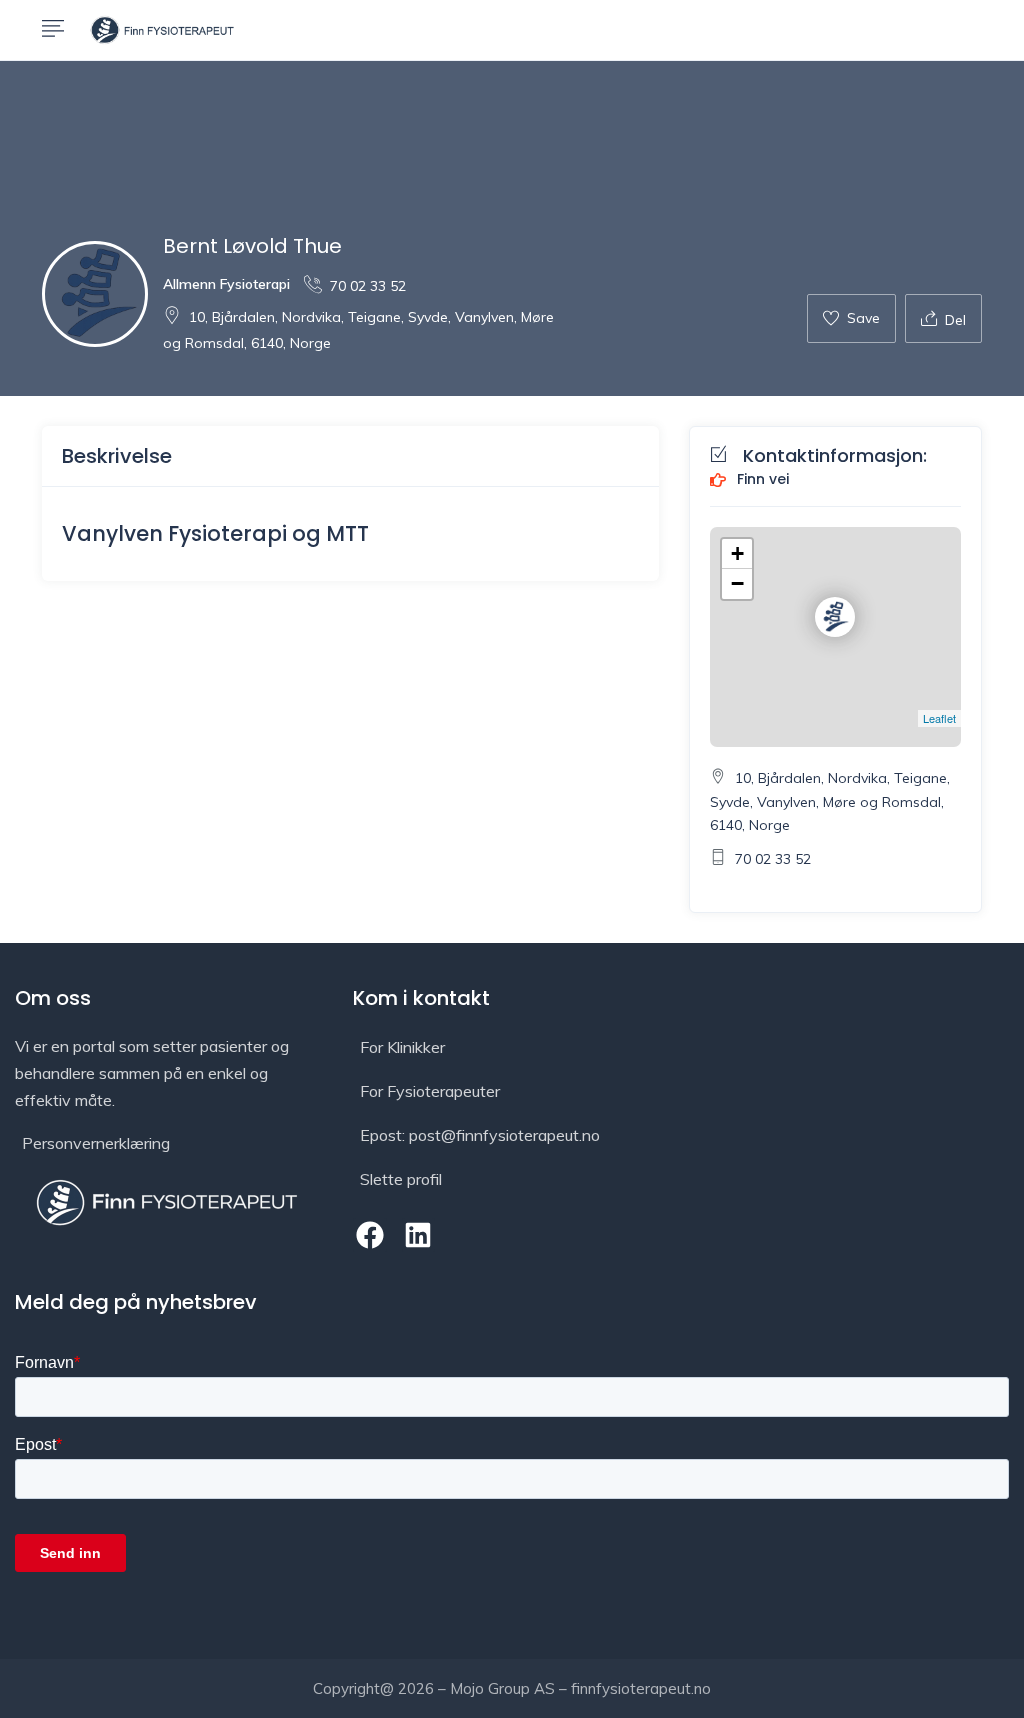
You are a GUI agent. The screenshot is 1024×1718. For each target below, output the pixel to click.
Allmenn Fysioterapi (226, 284)
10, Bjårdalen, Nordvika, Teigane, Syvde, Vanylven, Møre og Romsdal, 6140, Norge (830, 802)
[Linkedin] (419, 1235)
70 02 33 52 (368, 286)
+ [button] (737, 553)
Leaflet (939, 718)
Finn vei (761, 480)
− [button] (737, 583)
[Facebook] (370, 1235)
